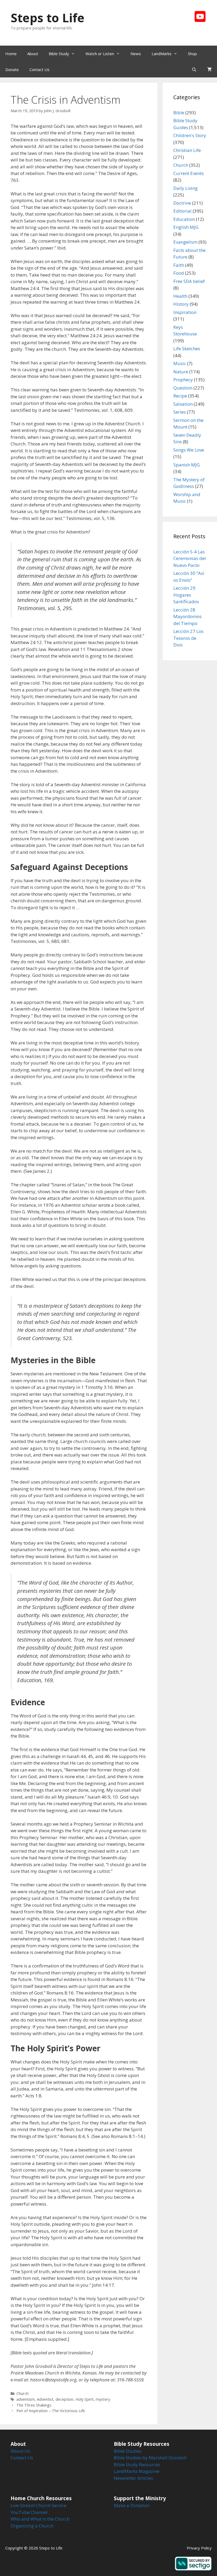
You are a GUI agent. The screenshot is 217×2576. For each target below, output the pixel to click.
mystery (103, 2399)
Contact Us (39, 69)
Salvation (183, 404)
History (181, 304)
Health (180, 296)
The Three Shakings (34, 2405)
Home (11, 54)
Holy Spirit (85, 2399)
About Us (20, 2451)
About (33, 54)
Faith (179, 265)
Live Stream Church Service (39, 2505)
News (136, 54)
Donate (12, 69)
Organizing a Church (32, 2526)
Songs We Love (189, 450)
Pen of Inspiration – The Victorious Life (51, 2411)
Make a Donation (132, 2505)
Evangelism (185, 242)
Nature (181, 372)
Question (183, 388)
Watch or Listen (100, 54)
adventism (26, 2399)
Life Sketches (187, 349)
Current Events (189, 173)
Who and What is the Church (40, 2519)
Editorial (182, 211)
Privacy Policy (199, 2548)
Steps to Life (48, 18)
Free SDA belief (189, 281)
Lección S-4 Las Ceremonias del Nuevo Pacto (190, 558)
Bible (179, 113)
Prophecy (183, 380)
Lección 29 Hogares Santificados (186, 595)
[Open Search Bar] (194, 69)
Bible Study (59, 54)
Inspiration (185, 312)
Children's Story (190, 135)
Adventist (45, 2399)
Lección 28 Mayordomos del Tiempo (187, 616)
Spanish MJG (187, 465)
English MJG (186, 227)
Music (180, 363)
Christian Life (187, 150)
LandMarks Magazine (137, 2471)
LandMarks (162, 54)
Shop (192, 54)
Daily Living (186, 188)
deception (64, 2399)
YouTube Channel (29, 2512)
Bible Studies (128, 2451)
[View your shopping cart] (209, 69)
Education (184, 219)
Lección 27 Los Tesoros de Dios (188, 638)
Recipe (180, 396)
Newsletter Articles (133, 2478)
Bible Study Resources (137, 2465)
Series (180, 412)
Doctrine (182, 203)
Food (179, 273)
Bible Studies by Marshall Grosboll (150, 2458)
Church (22, 2393)
